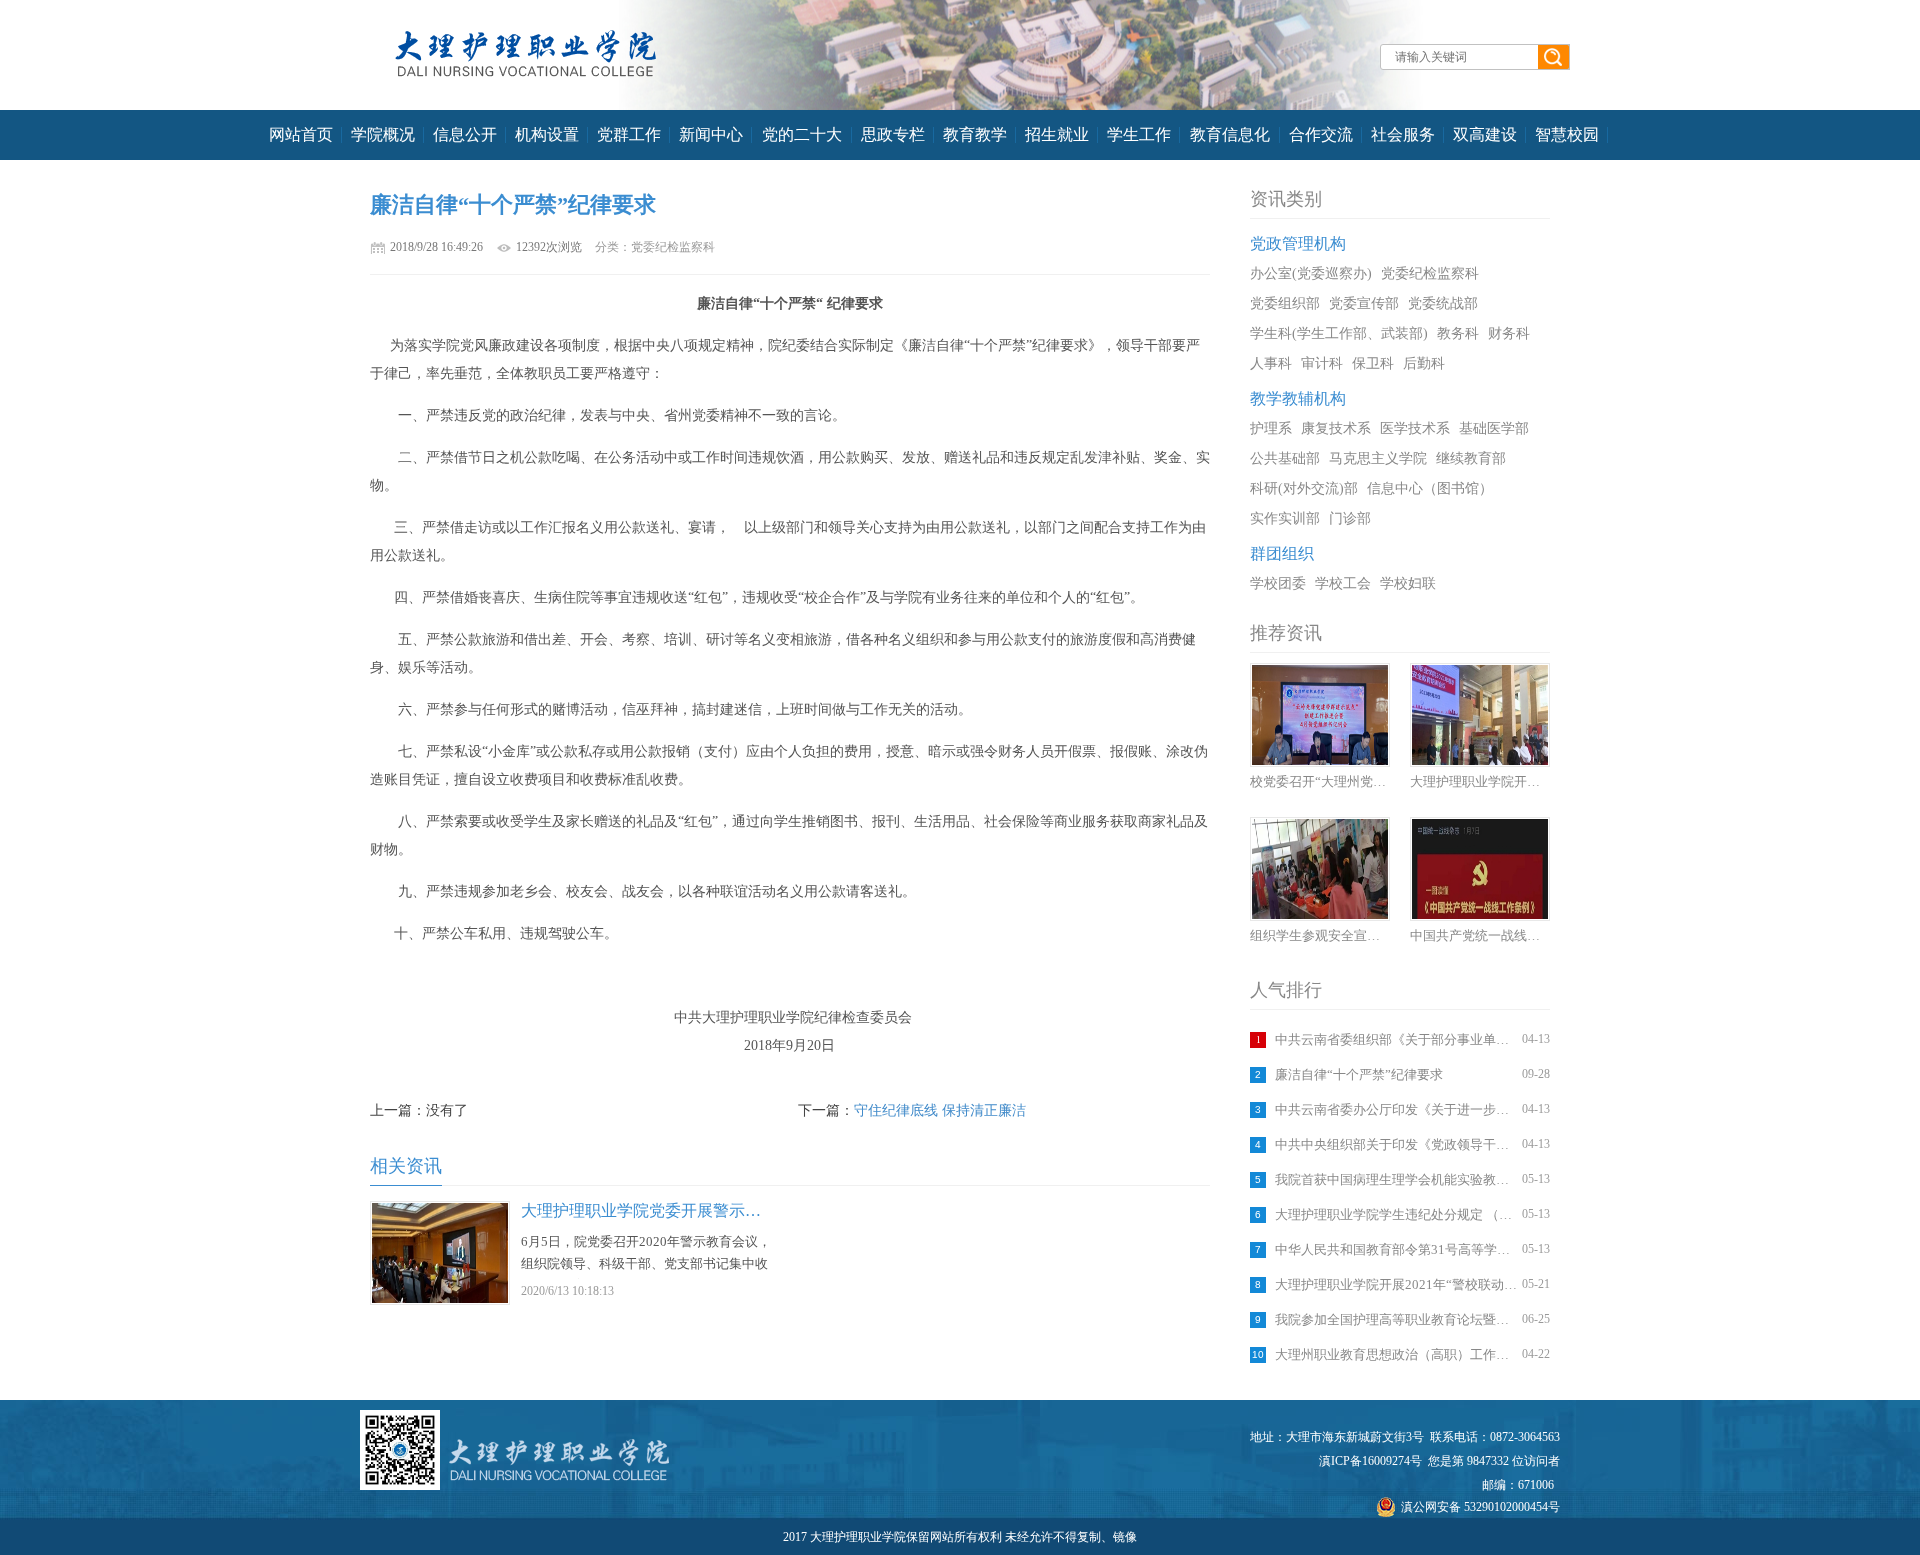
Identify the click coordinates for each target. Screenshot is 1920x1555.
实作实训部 (1285, 518)
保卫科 (1373, 363)
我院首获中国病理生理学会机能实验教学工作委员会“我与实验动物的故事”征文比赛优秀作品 (1396, 1179)
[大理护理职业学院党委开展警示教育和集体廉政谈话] (440, 1299)
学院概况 (383, 134)
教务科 (1458, 333)
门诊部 (1350, 518)
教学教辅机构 (1298, 398)
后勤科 (1424, 363)
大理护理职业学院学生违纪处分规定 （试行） (1396, 1214)
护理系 (1271, 428)
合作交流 (1321, 134)
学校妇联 (1408, 583)
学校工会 (1343, 583)
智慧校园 (1567, 134)
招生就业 (1057, 134)
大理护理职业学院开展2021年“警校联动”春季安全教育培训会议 (1396, 1284)
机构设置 (547, 134)
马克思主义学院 (1378, 458)
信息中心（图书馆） (1430, 488)
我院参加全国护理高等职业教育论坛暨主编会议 (1396, 1319)
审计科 (1322, 363)
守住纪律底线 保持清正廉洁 (940, 1110)
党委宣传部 (1364, 303)
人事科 (1271, 363)
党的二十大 (802, 134)
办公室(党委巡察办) (1311, 273)
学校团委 (1278, 583)
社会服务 (1403, 134)
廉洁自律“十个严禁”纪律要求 (1359, 1074)
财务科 (1509, 333)
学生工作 (1139, 134)
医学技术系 (1415, 428)
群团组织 (1282, 553)
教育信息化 (1230, 134)
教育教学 (975, 134)
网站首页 (301, 134)
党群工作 (629, 134)
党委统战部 (1443, 303)
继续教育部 (1471, 458)
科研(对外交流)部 (1304, 488)
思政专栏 (893, 134)
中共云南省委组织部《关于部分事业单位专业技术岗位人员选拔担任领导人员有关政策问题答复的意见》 (1396, 1039)
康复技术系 (1336, 428)
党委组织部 (1285, 303)
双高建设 (1485, 134)
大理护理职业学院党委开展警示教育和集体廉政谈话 (705, 1210)
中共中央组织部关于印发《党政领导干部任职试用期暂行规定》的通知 (1396, 1144)
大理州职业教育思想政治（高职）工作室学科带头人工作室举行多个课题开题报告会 (1396, 1354)
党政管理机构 (1298, 243)
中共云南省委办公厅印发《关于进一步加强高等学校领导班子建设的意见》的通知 (1396, 1109)
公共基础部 (1285, 458)
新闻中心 (711, 134)
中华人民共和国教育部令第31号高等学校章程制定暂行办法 (1396, 1249)
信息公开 (465, 134)
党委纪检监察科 (1430, 273)
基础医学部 (1494, 428)
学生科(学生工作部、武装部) (1339, 333)
